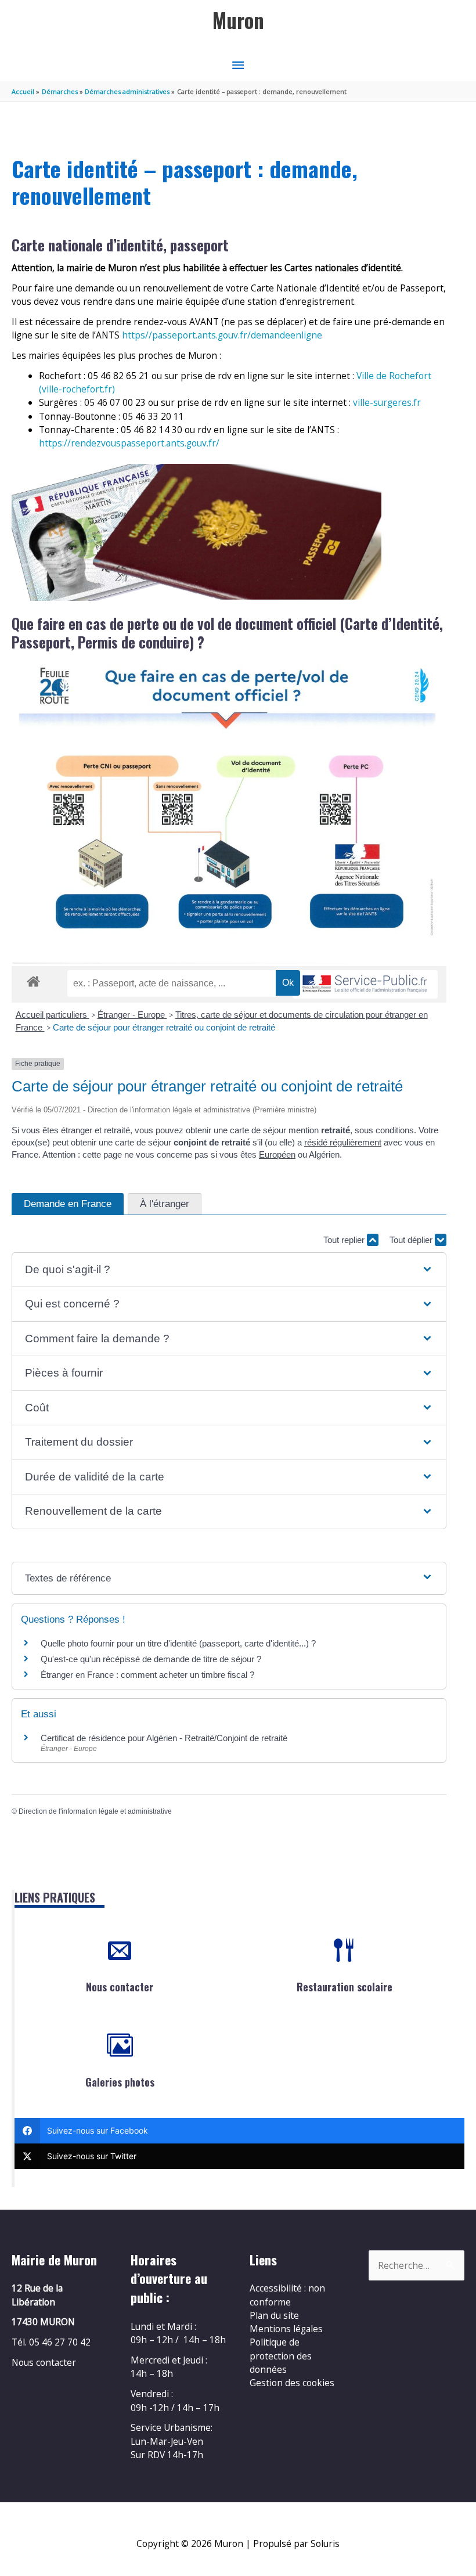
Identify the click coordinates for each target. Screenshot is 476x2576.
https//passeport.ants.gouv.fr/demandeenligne (222, 335)
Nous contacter (120, 1987)
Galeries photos (120, 2082)
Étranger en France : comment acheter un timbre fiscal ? (147, 1675)
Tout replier (345, 1240)
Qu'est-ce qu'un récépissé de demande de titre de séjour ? (151, 1659)
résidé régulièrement (343, 1142)
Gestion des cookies (292, 2383)
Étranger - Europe (132, 1015)
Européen (277, 1154)
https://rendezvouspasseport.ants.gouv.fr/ (129, 443)
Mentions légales (286, 2329)
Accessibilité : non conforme (287, 2295)
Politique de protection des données (281, 2356)
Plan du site (274, 2315)
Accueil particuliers (53, 1015)
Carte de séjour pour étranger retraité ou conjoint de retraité (165, 1027)
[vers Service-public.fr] (365, 984)
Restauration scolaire (345, 1987)
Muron (238, 20)
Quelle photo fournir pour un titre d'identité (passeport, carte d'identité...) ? (178, 1643)
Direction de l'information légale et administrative (95, 1811)
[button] (229, 1270)
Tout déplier (412, 1240)
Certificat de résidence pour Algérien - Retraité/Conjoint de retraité (164, 1738)
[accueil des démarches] (33, 979)
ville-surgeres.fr (387, 402)
